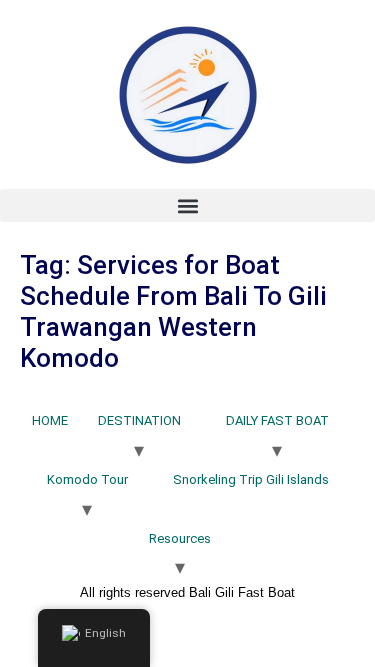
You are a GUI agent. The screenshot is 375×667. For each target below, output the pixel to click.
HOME (50, 420)
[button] (187, 205)
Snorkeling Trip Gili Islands (251, 479)
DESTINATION (139, 420)
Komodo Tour (87, 479)
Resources (180, 538)
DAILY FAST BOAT (277, 420)
